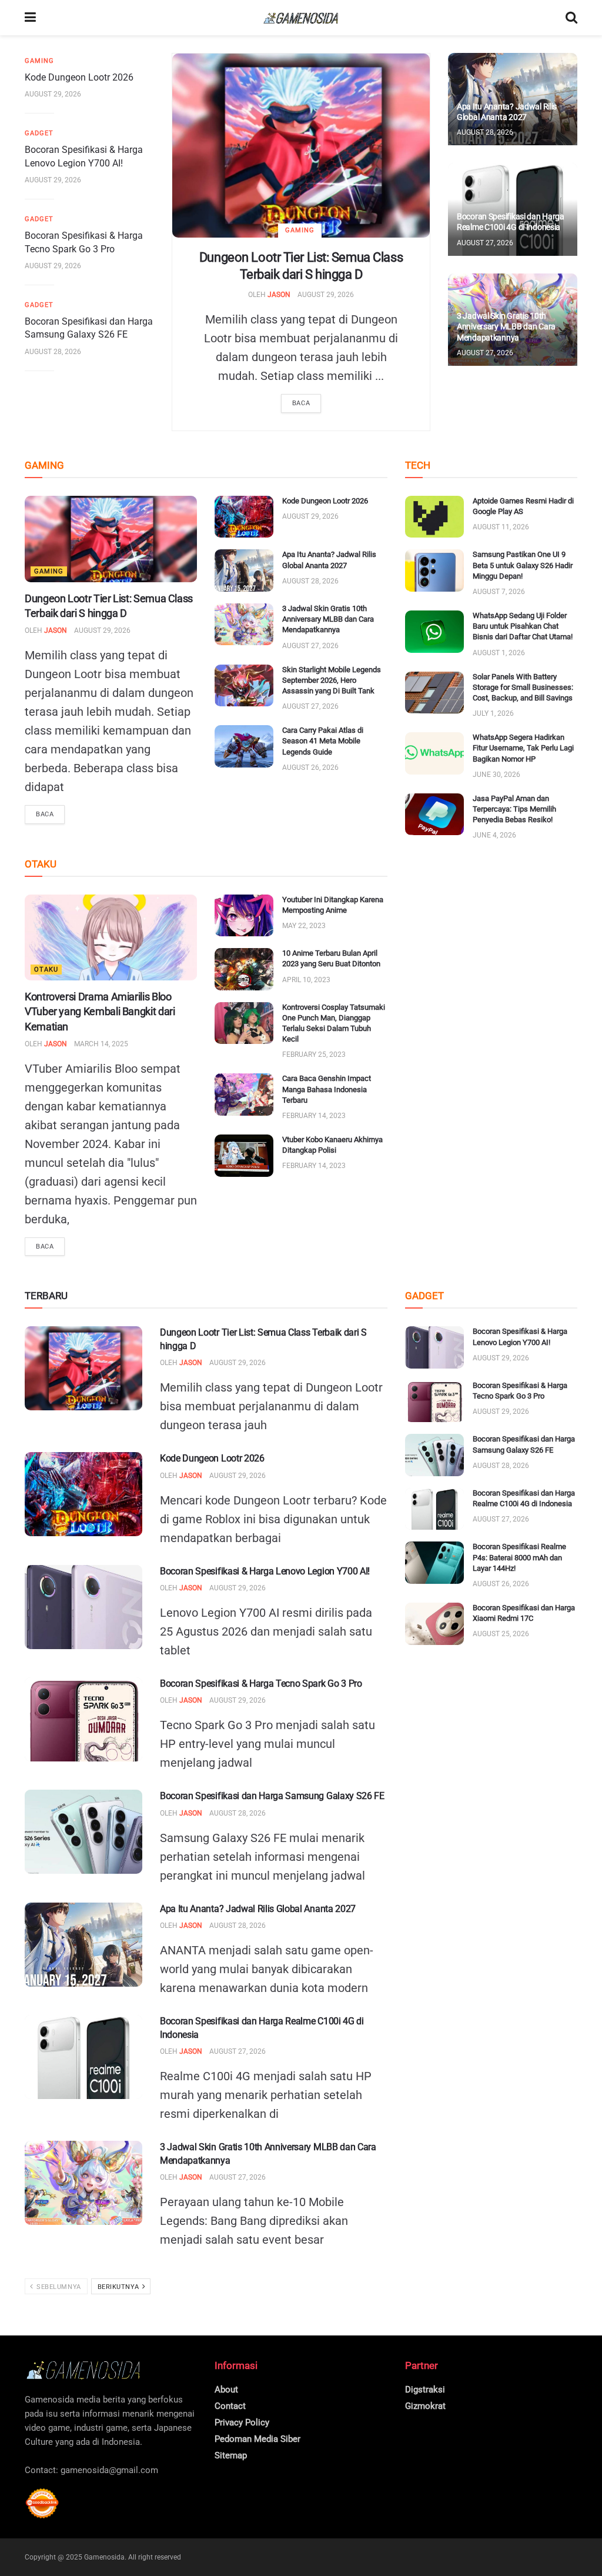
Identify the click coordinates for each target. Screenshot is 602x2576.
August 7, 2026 (499, 592)
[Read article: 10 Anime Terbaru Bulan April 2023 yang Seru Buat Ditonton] (244, 969)
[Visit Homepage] (301, 18)
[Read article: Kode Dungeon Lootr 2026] (244, 517)
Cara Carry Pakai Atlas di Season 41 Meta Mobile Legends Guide (323, 741)
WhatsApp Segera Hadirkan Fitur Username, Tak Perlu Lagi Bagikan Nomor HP (523, 748)
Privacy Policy (242, 2422)
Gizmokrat (425, 2406)
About (226, 2390)
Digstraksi (425, 2390)
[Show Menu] (30, 18)
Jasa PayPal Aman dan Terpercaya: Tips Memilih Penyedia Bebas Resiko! (514, 809)
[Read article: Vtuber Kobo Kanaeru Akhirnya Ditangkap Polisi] (244, 1156)
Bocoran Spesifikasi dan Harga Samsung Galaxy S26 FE (272, 1796)
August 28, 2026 (53, 352)
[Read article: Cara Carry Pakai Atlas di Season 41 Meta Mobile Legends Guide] (244, 746)
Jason (279, 295)
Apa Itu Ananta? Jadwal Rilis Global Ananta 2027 (258, 1909)
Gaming (300, 230)
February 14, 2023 (314, 1116)
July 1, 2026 (493, 713)
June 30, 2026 (496, 775)
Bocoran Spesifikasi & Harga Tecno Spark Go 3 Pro (261, 1684)
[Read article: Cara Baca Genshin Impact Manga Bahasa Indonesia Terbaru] (244, 1095)
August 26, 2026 (310, 768)
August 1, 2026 (499, 653)
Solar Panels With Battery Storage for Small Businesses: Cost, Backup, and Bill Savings (523, 687)
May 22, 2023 (304, 926)
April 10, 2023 (306, 980)
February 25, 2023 (314, 1055)
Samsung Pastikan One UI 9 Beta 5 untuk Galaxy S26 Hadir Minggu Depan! (523, 565)
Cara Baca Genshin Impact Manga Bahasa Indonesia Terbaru (327, 1089)
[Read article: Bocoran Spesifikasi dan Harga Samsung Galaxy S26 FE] (83, 1832)
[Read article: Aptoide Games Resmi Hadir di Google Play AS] (434, 517)
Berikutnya (119, 2287)
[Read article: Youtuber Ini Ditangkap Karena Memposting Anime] (244, 916)
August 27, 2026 (485, 243)
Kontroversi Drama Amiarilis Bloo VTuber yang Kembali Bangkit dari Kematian (100, 1011)
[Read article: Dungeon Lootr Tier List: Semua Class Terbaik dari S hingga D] (301, 146)
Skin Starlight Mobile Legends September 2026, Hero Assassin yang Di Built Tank (332, 680)
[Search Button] (571, 18)
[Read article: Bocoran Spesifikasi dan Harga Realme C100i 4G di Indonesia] (83, 2057)
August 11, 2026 (501, 527)
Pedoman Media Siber (257, 2439)
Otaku (46, 970)
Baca (301, 403)
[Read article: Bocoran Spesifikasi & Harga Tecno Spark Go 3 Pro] (83, 1719)
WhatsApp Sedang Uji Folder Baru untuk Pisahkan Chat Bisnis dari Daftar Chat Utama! (523, 626)
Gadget (39, 133)
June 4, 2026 (494, 835)
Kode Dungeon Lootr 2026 (79, 77)
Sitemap (231, 2455)
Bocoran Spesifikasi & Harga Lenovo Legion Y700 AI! (265, 1571)
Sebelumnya (58, 2287)
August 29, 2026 (326, 295)
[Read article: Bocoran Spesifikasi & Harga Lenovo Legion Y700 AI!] (83, 1607)
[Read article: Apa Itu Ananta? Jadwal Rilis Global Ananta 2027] (244, 570)
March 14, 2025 (101, 1044)
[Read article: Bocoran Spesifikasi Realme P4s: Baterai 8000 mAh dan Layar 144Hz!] (434, 1563)
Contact (230, 2406)
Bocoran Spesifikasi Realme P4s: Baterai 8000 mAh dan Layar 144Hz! (519, 1557)
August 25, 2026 (501, 1634)
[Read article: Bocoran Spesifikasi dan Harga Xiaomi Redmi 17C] (434, 1624)
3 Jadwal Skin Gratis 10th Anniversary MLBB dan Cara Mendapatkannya (506, 326)
